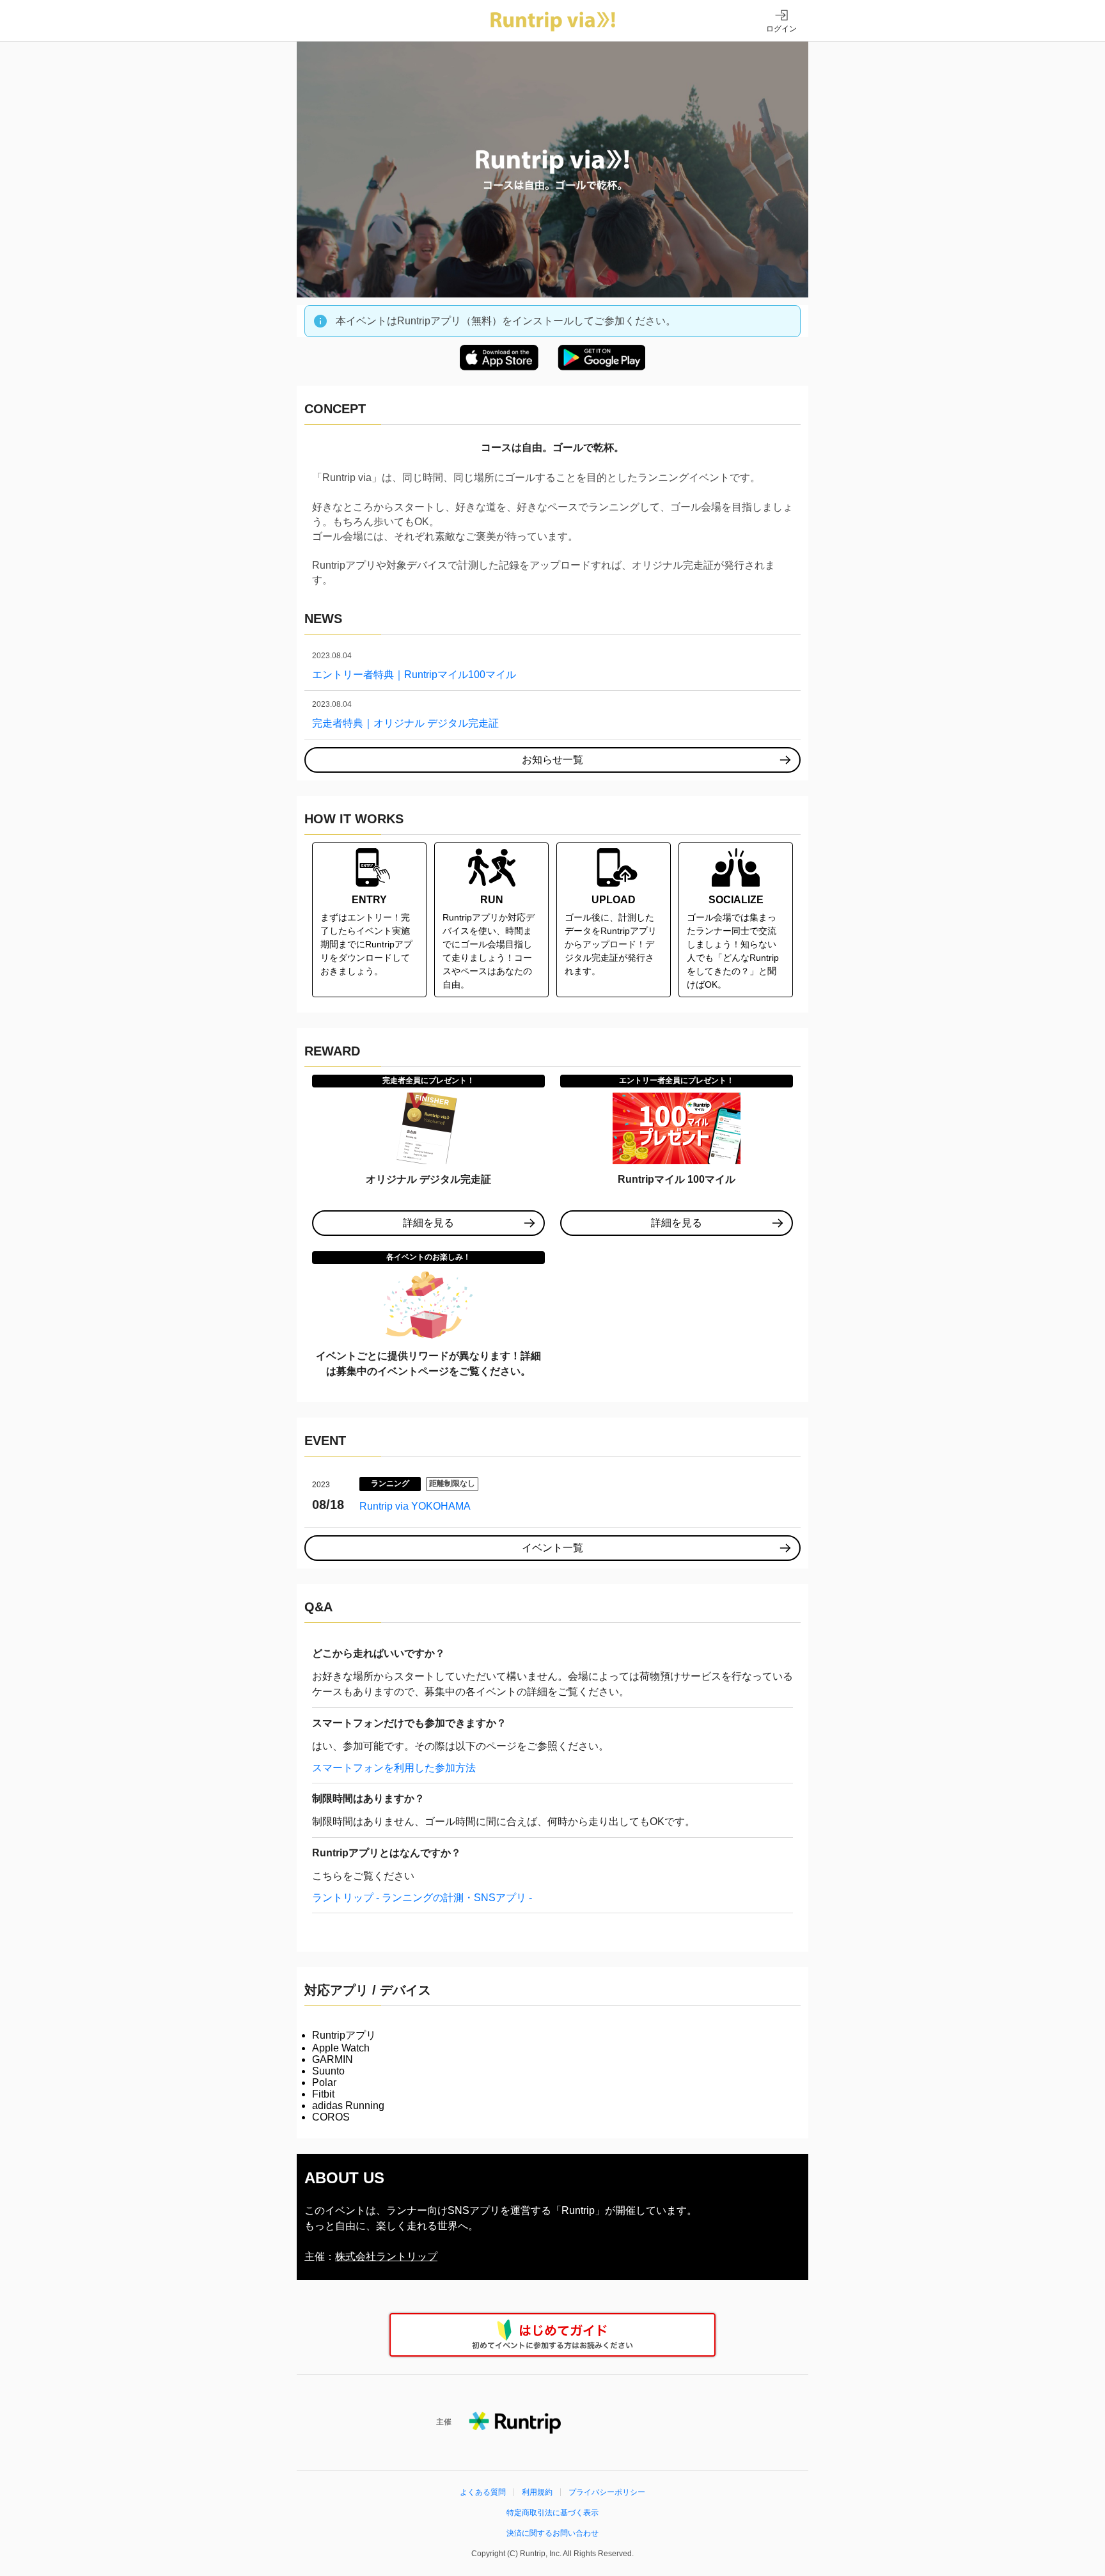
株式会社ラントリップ (386, 2256)
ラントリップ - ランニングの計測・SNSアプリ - (422, 1898)
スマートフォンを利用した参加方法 (394, 1768)
